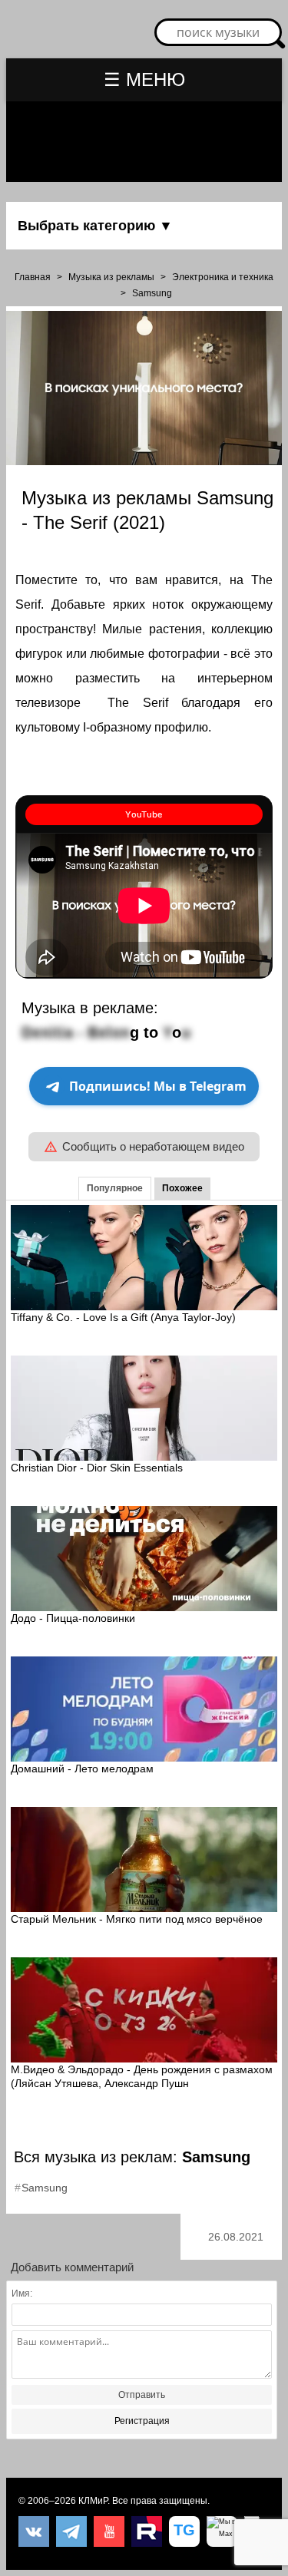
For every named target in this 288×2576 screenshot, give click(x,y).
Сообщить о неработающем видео (153, 1146)
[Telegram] (71, 2531)
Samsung (152, 293)
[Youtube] (109, 2531)
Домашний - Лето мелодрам (82, 1769)
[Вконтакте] (34, 2531)
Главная (33, 277)
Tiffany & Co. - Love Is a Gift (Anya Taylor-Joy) (123, 1317)
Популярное (115, 1188)
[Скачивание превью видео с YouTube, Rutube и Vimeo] (184, 2531)
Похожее (182, 1188)
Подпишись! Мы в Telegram (158, 1086)
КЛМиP (93, 2501)
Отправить (142, 2395)
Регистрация (142, 2421)
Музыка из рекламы (111, 277)
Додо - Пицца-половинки (73, 1618)
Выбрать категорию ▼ (95, 226)
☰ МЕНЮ (144, 79)
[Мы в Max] (222, 2531)
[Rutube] (147, 2531)
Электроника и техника (223, 277)
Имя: (22, 2294)
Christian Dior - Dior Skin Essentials (97, 1468)
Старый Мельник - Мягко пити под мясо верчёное (137, 1919)
